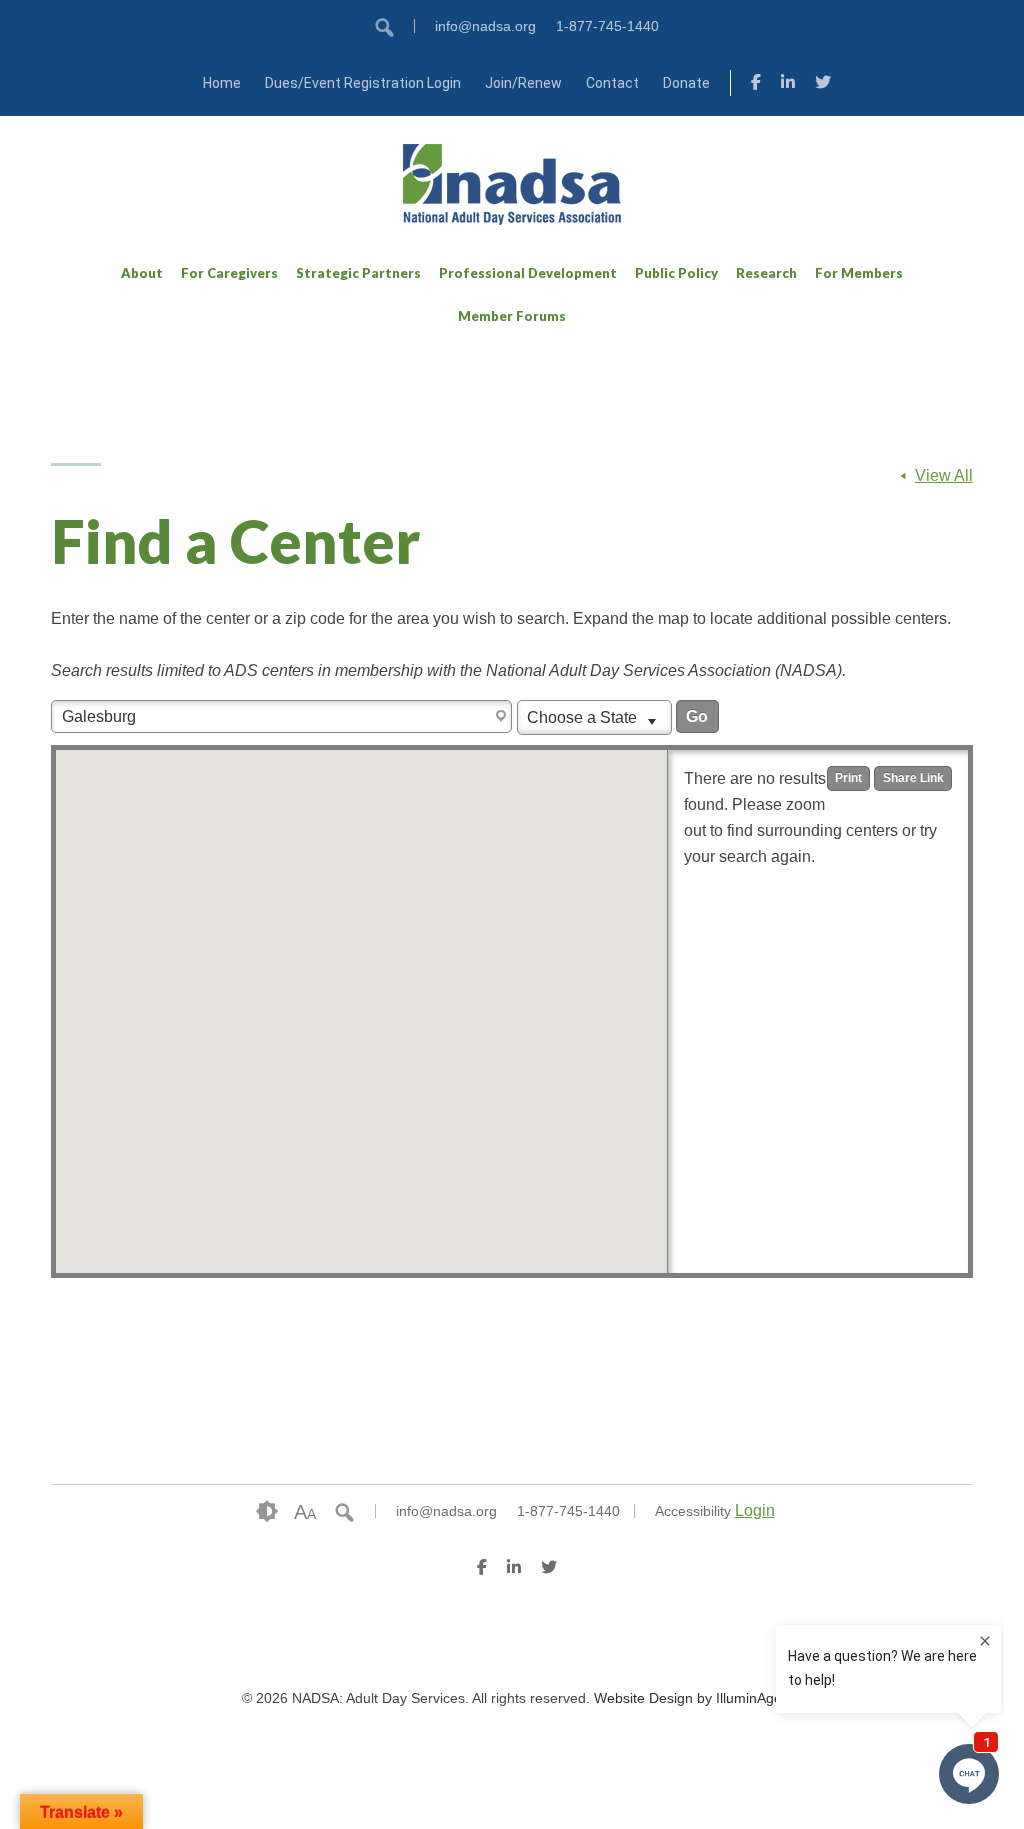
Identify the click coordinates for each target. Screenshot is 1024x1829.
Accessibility (693, 1511)
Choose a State (584, 717)
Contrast (267, 1512)
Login (755, 1510)
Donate (686, 83)
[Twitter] (823, 85)
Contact (612, 83)
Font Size (305, 1512)
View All (944, 475)
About (142, 273)
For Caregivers (229, 273)
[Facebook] (756, 85)
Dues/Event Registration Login (363, 83)
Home (222, 83)
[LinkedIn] (788, 85)
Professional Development (528, 273)
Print (848, 778)
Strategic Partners (358, 273)
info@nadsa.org (485, 26)
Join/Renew (523, 83)
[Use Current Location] (503, 717)
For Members (859, 273)
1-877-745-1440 (607, 26)
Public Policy (676, 273)
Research (766, 273)
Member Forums (512, 316)
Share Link (913, 778)
